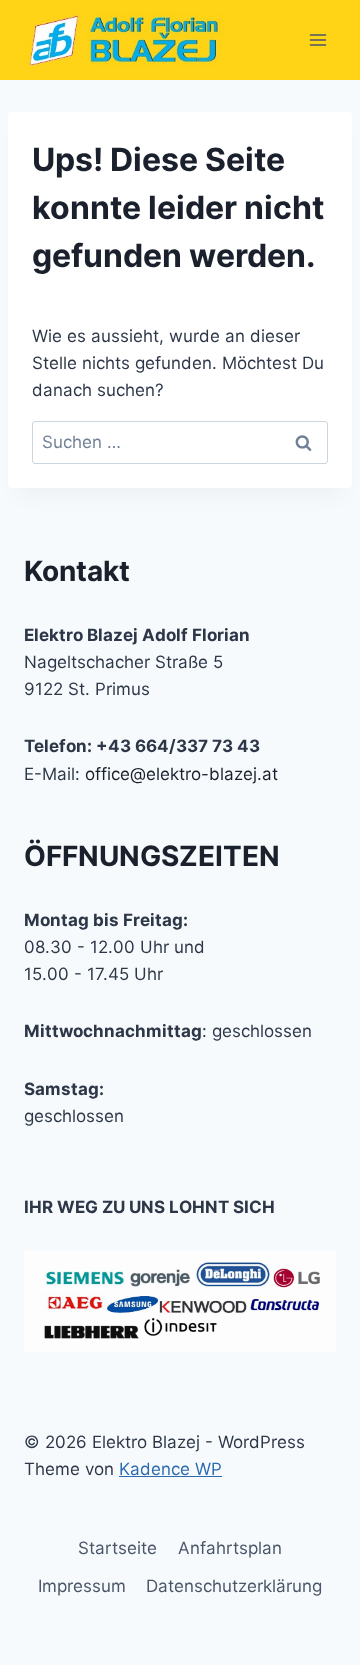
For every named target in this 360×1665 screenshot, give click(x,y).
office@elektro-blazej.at (181, 774)
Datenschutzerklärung (234, 1586)
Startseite (117, 1548)
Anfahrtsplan (230, 1548)
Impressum (82, 1586)
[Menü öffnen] (317, 39)
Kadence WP (170, 1469)
